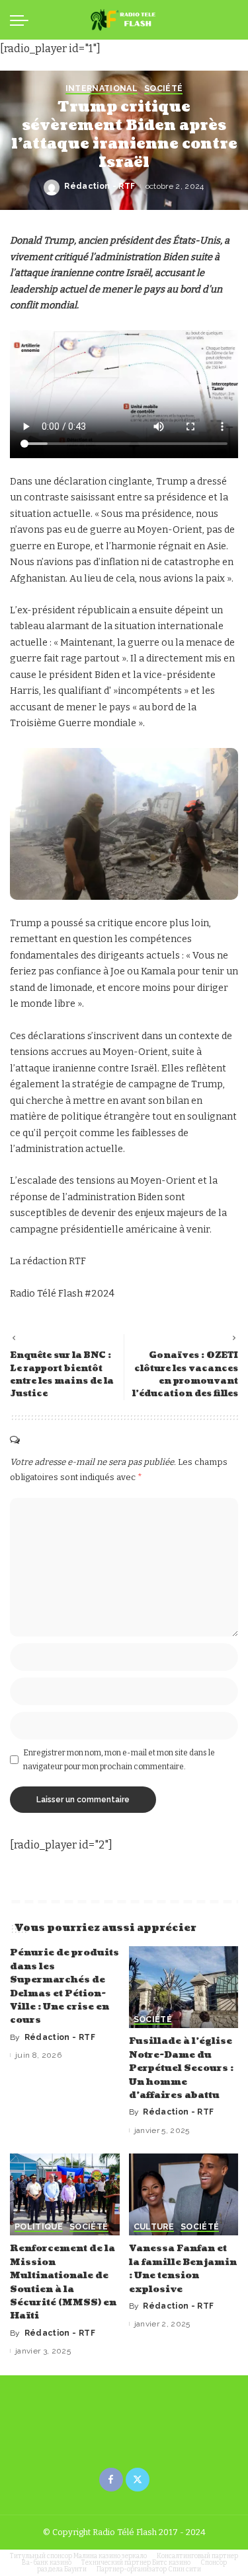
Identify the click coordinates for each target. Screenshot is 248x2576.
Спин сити (185, 2569)
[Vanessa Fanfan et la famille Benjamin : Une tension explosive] (184, 2194)
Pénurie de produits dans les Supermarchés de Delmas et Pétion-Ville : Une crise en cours (64, 1986)
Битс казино (171, 2563)
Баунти (75, 2569)
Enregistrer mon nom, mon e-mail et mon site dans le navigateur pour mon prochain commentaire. (119, 1759)
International (102, 89)
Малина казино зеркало (110, 2556)
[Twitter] (138, 2480)
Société (163, 89)
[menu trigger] (22, 20)
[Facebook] (111, 2480)
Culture (154, 2227)
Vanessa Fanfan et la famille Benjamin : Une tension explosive (183, 2268)
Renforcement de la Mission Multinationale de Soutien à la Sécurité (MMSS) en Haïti (63, 2282)
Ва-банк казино (47, 2563)
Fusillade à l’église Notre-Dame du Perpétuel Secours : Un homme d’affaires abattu (181, 2068)
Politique (39, 2227)
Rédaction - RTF (100, 186)
